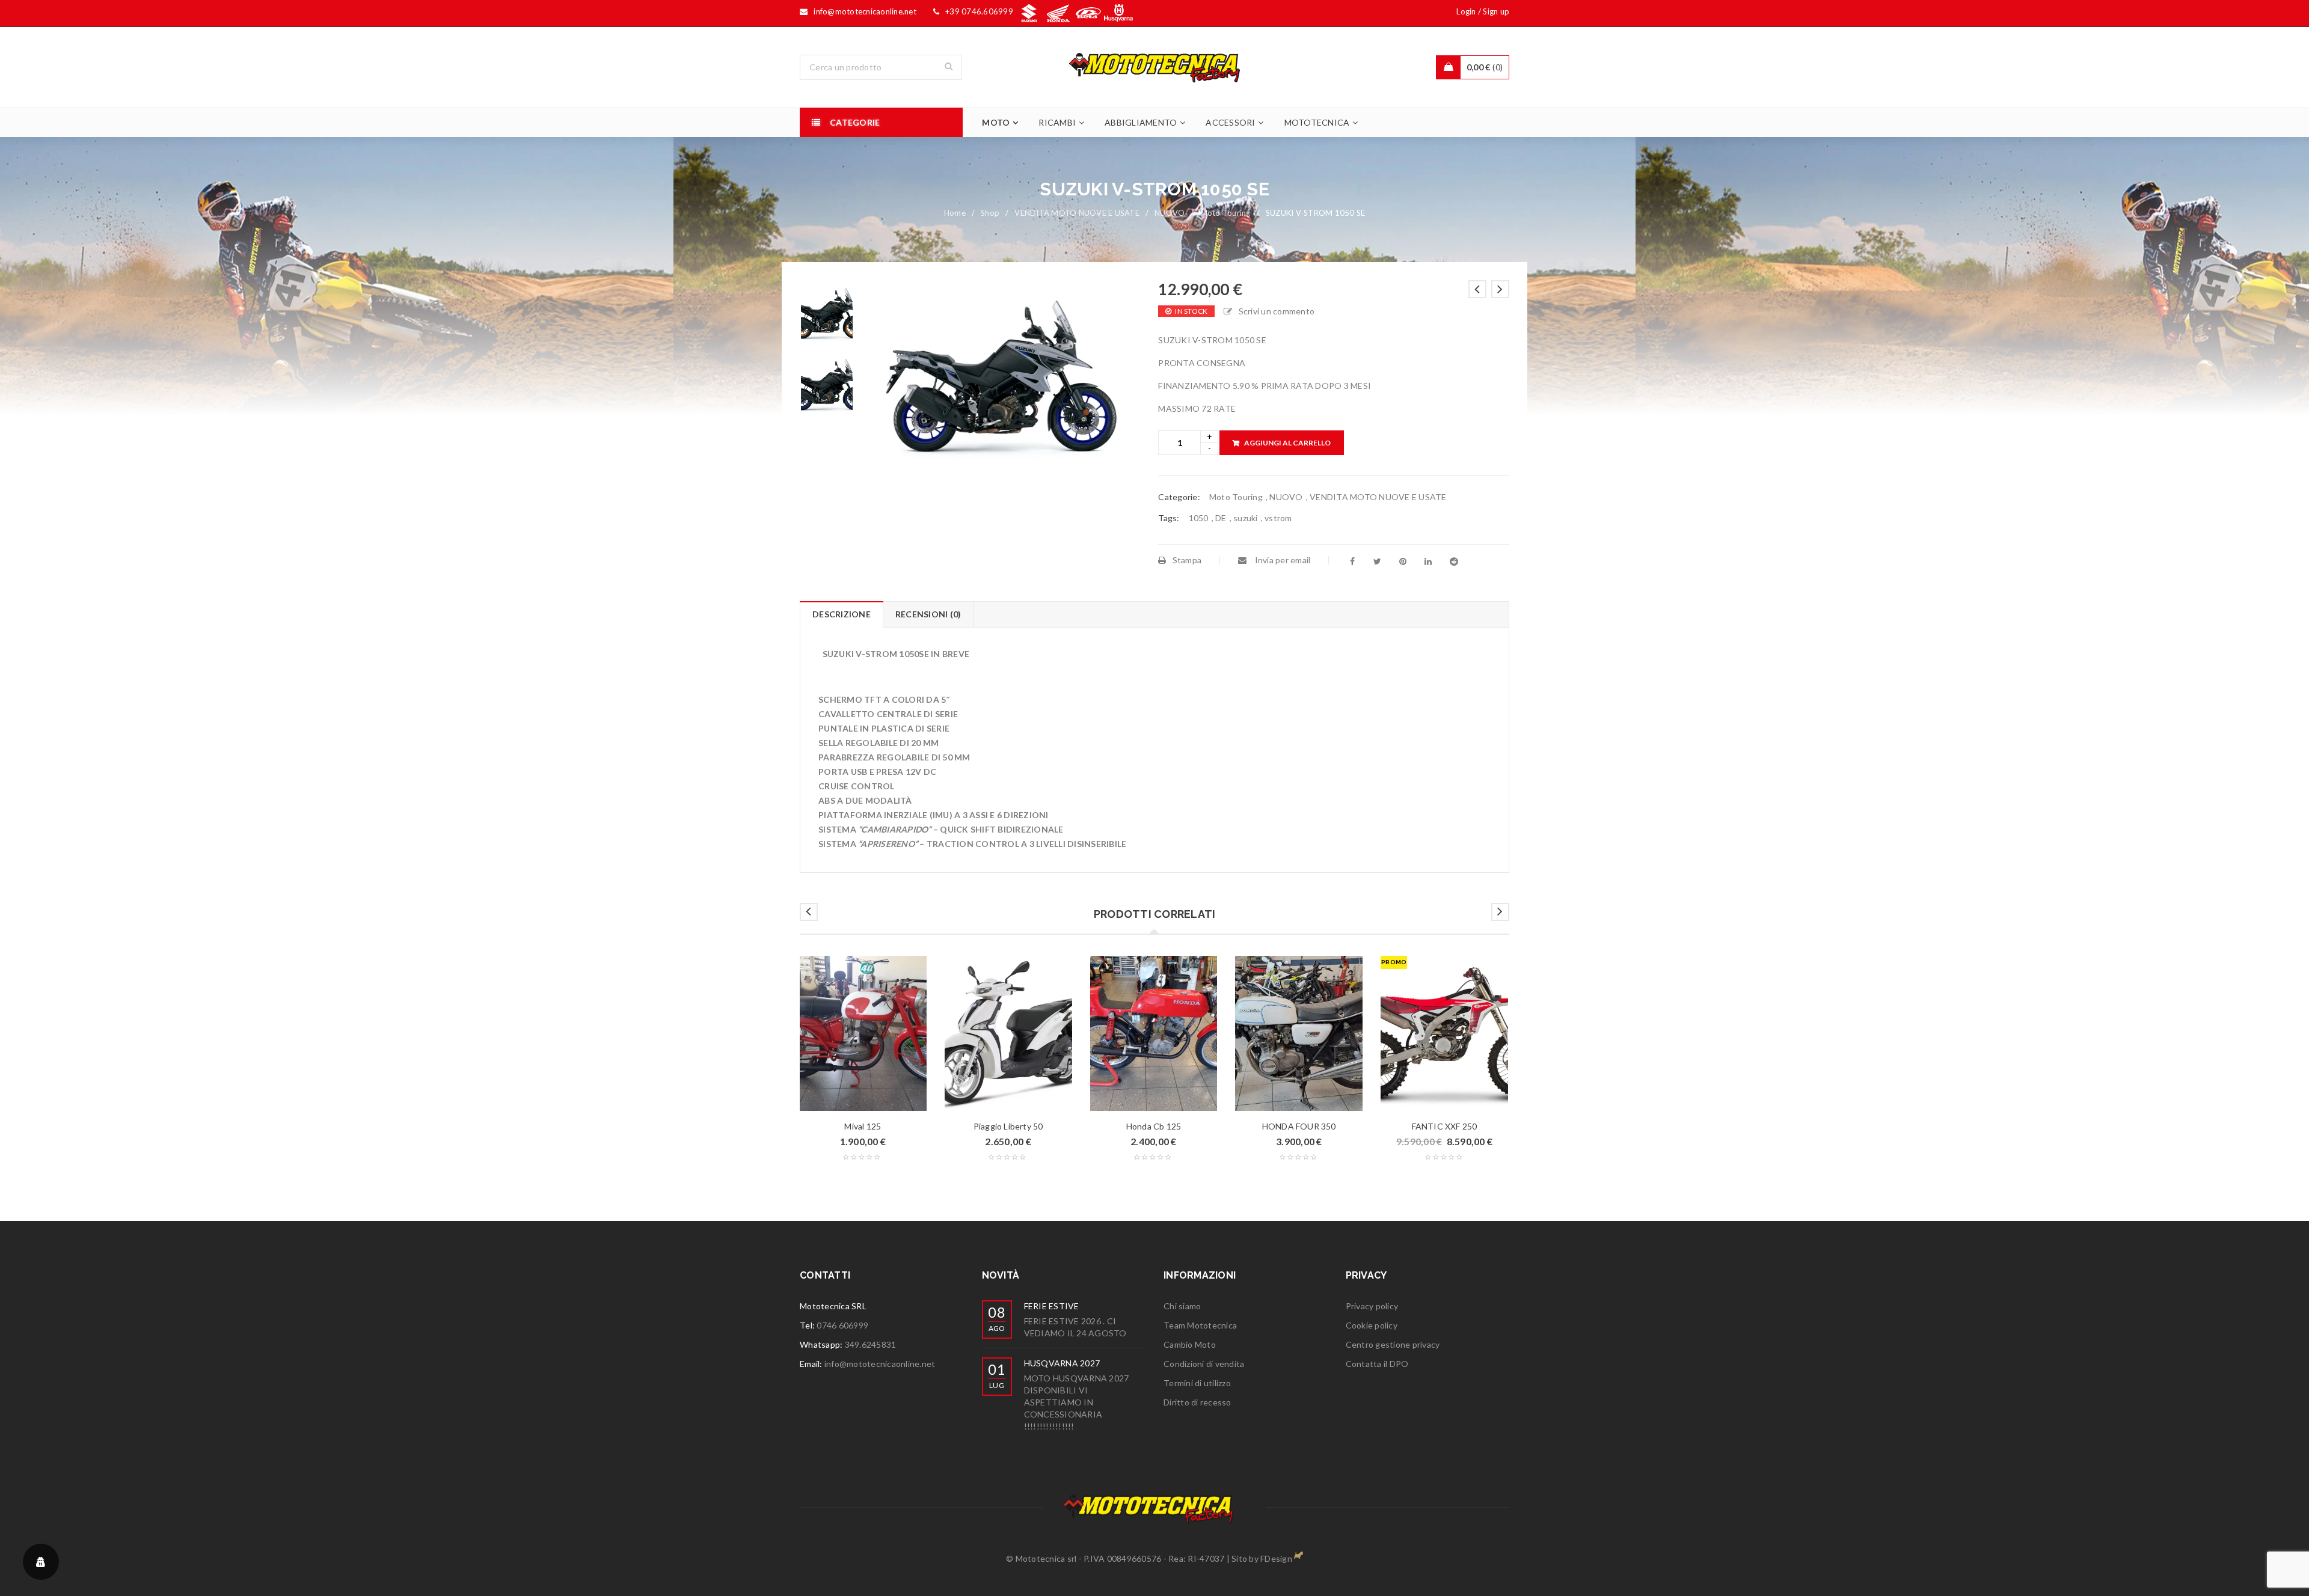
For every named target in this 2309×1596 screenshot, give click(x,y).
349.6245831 (871, 1344)
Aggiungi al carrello (1287, 443)
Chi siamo (1182, 1306)
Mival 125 (863, 1126)
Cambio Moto (1190, 1344)
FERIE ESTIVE (1052, 1306)
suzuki (1246, 518)
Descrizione (842, 614)
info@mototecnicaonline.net (880, 1364)
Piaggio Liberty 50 (1008, 1126)
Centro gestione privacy (1393, 1344)
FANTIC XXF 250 (1445, 1126)
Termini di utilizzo (1197, 1383)
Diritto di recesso (1197, 1402)
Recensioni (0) (928, 614)
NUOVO (1170, 213)
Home (955, 213)
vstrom (1278, 518)
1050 (1199, 518)
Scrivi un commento (1277, 311)
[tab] (841, 614)
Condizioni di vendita (1204, 1364)
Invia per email (1281, 560)
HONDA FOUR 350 (1299, 1126)
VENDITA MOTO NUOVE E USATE (1077, 213)
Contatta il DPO (1377, 1364)
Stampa (1187, 560)
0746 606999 (842, 1325)
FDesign (1276, 1558)
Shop (990, 213)
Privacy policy (1372, 1306)
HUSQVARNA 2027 (1062, 1363)
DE (1221, 518)
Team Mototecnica (1200, 1325)
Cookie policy (1372, 1325)
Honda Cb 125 (1154, 1126)
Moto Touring (1225, 213)
